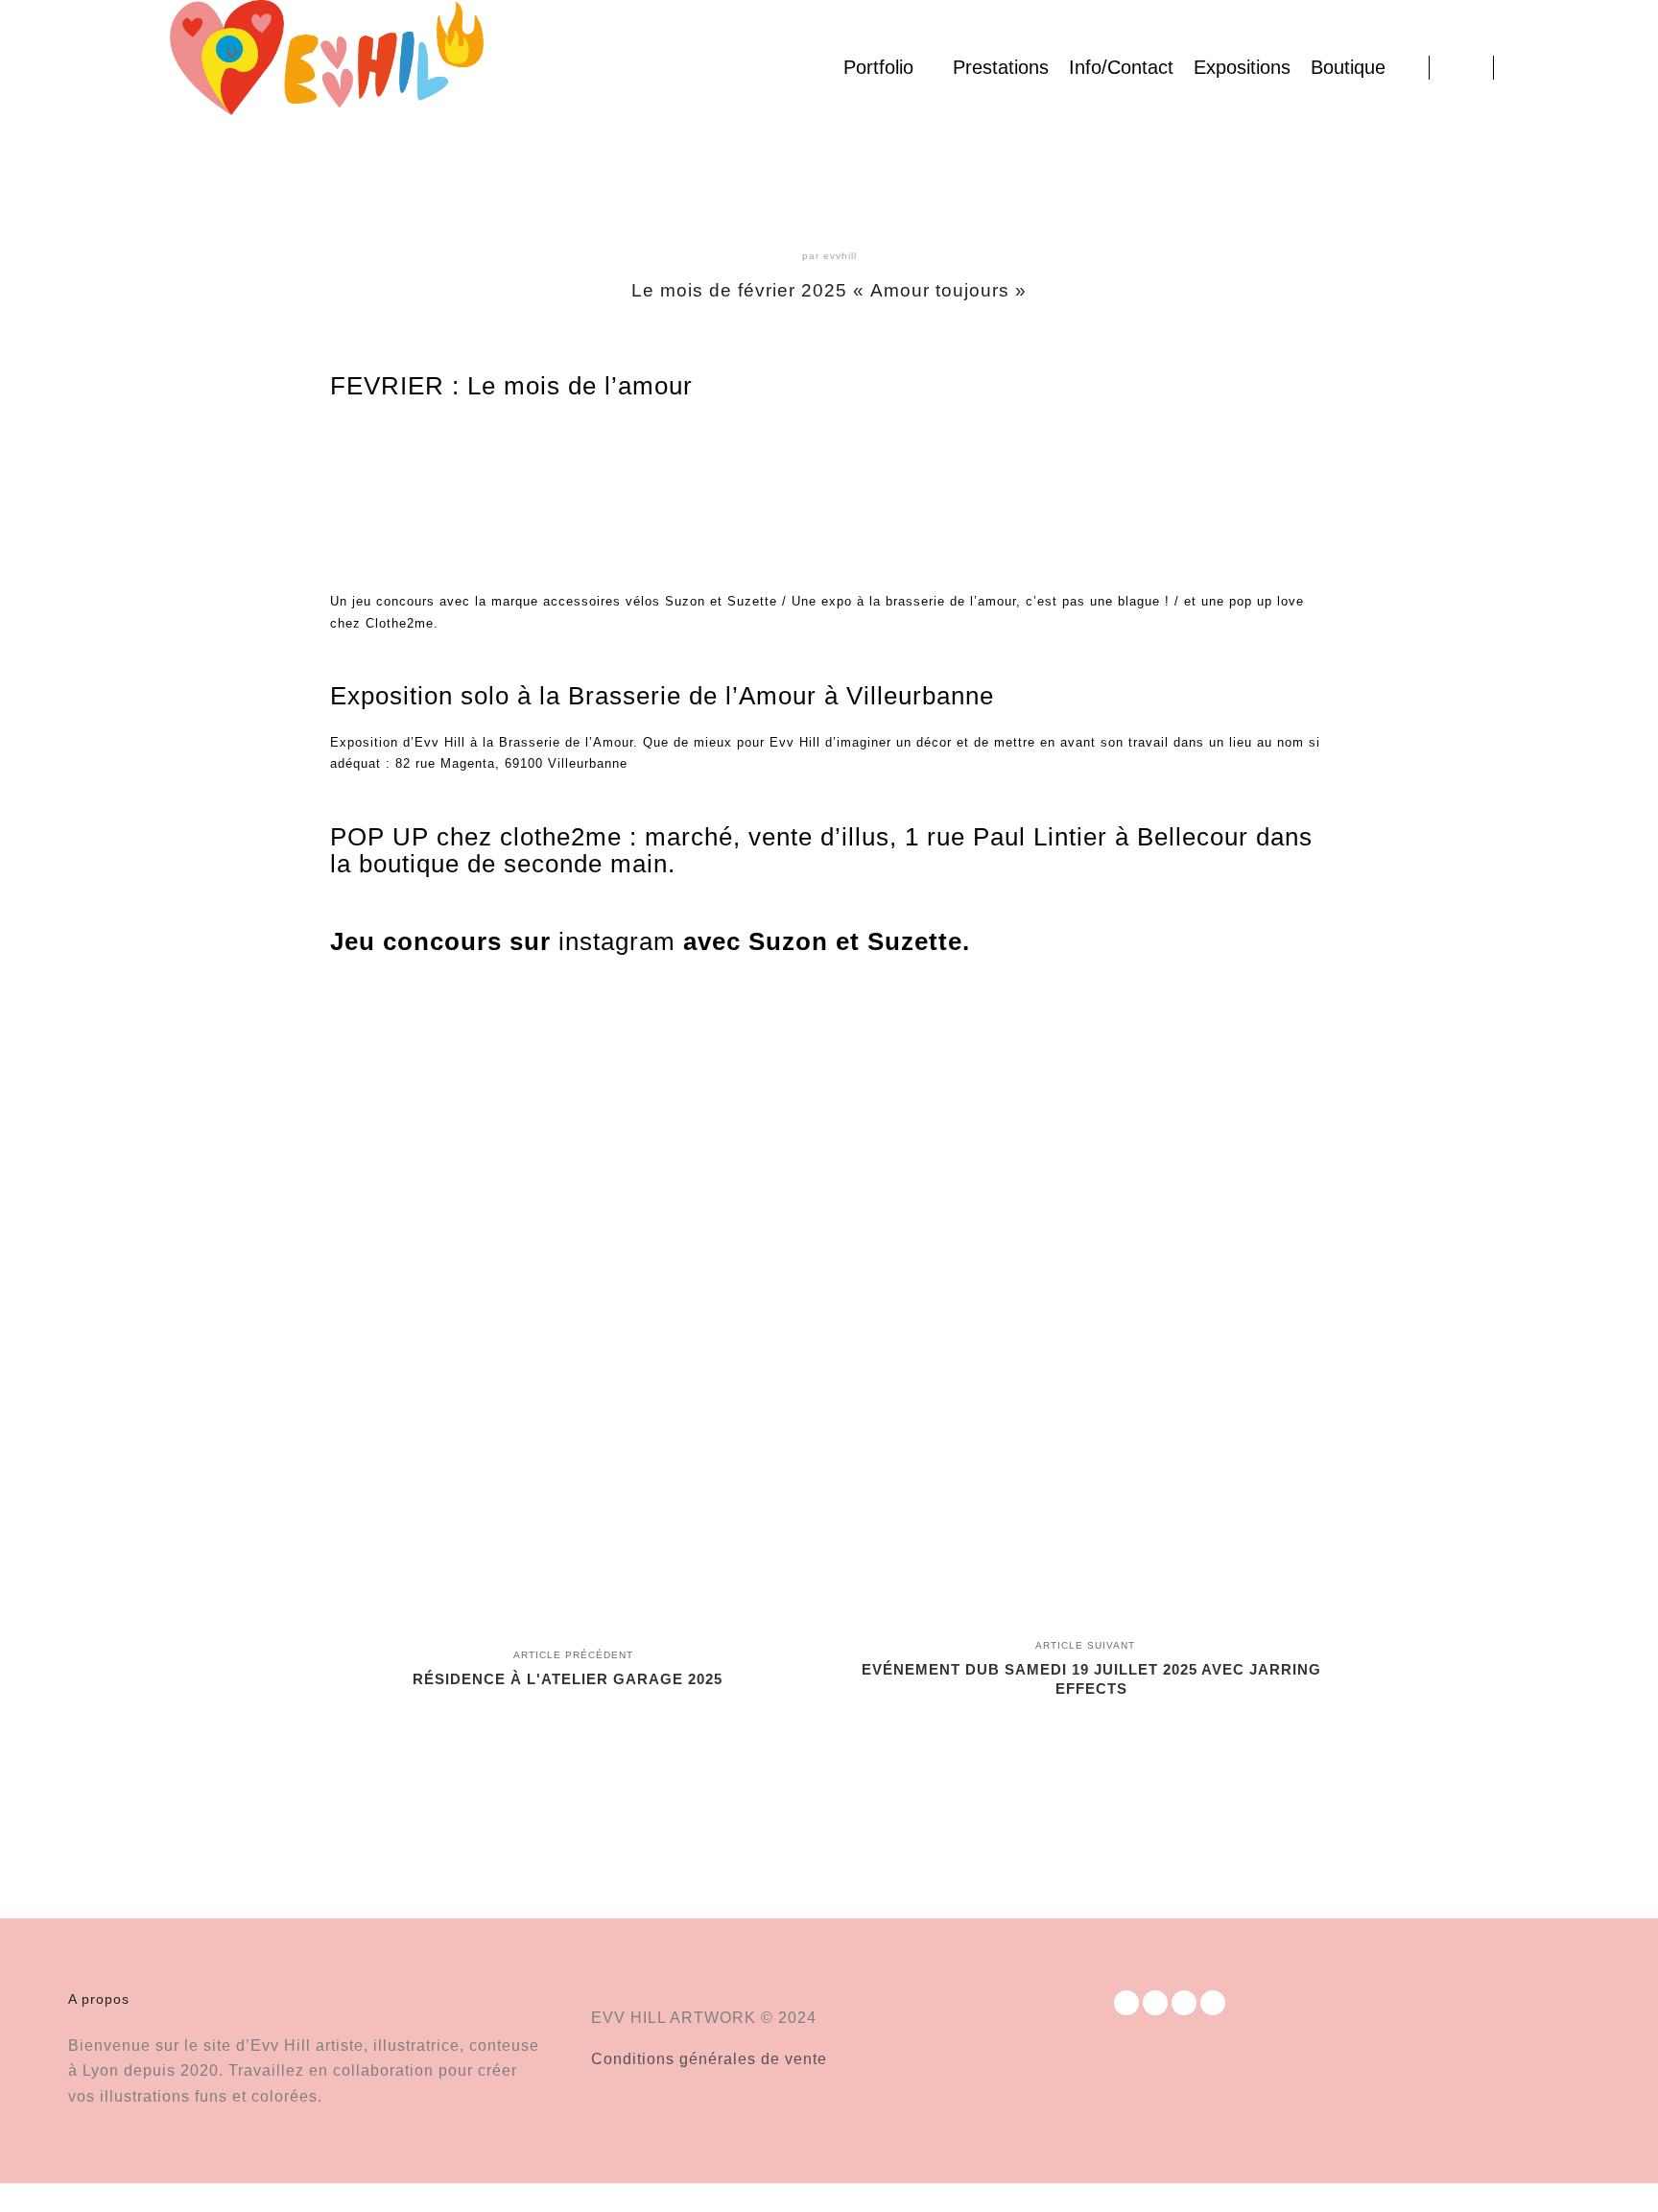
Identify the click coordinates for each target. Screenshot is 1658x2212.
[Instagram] (1550, 67)
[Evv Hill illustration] (326, 67)
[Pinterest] (1607, 67)
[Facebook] (1521, 67)
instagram (617, 941)
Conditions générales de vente (709, 2059)
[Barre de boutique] (1461, 67)
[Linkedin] (1578, 67)
